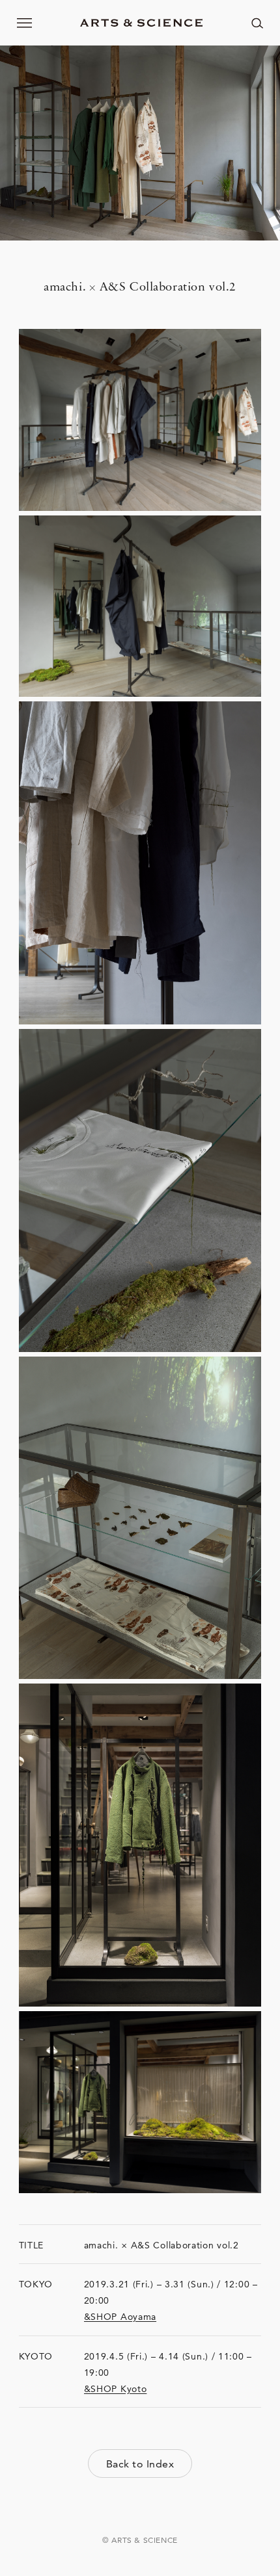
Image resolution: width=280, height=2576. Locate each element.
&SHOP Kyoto (116, 2389)
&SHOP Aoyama (120, 2317)
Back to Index (140, 2464)
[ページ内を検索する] (257, 23)
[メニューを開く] (25, 23)
